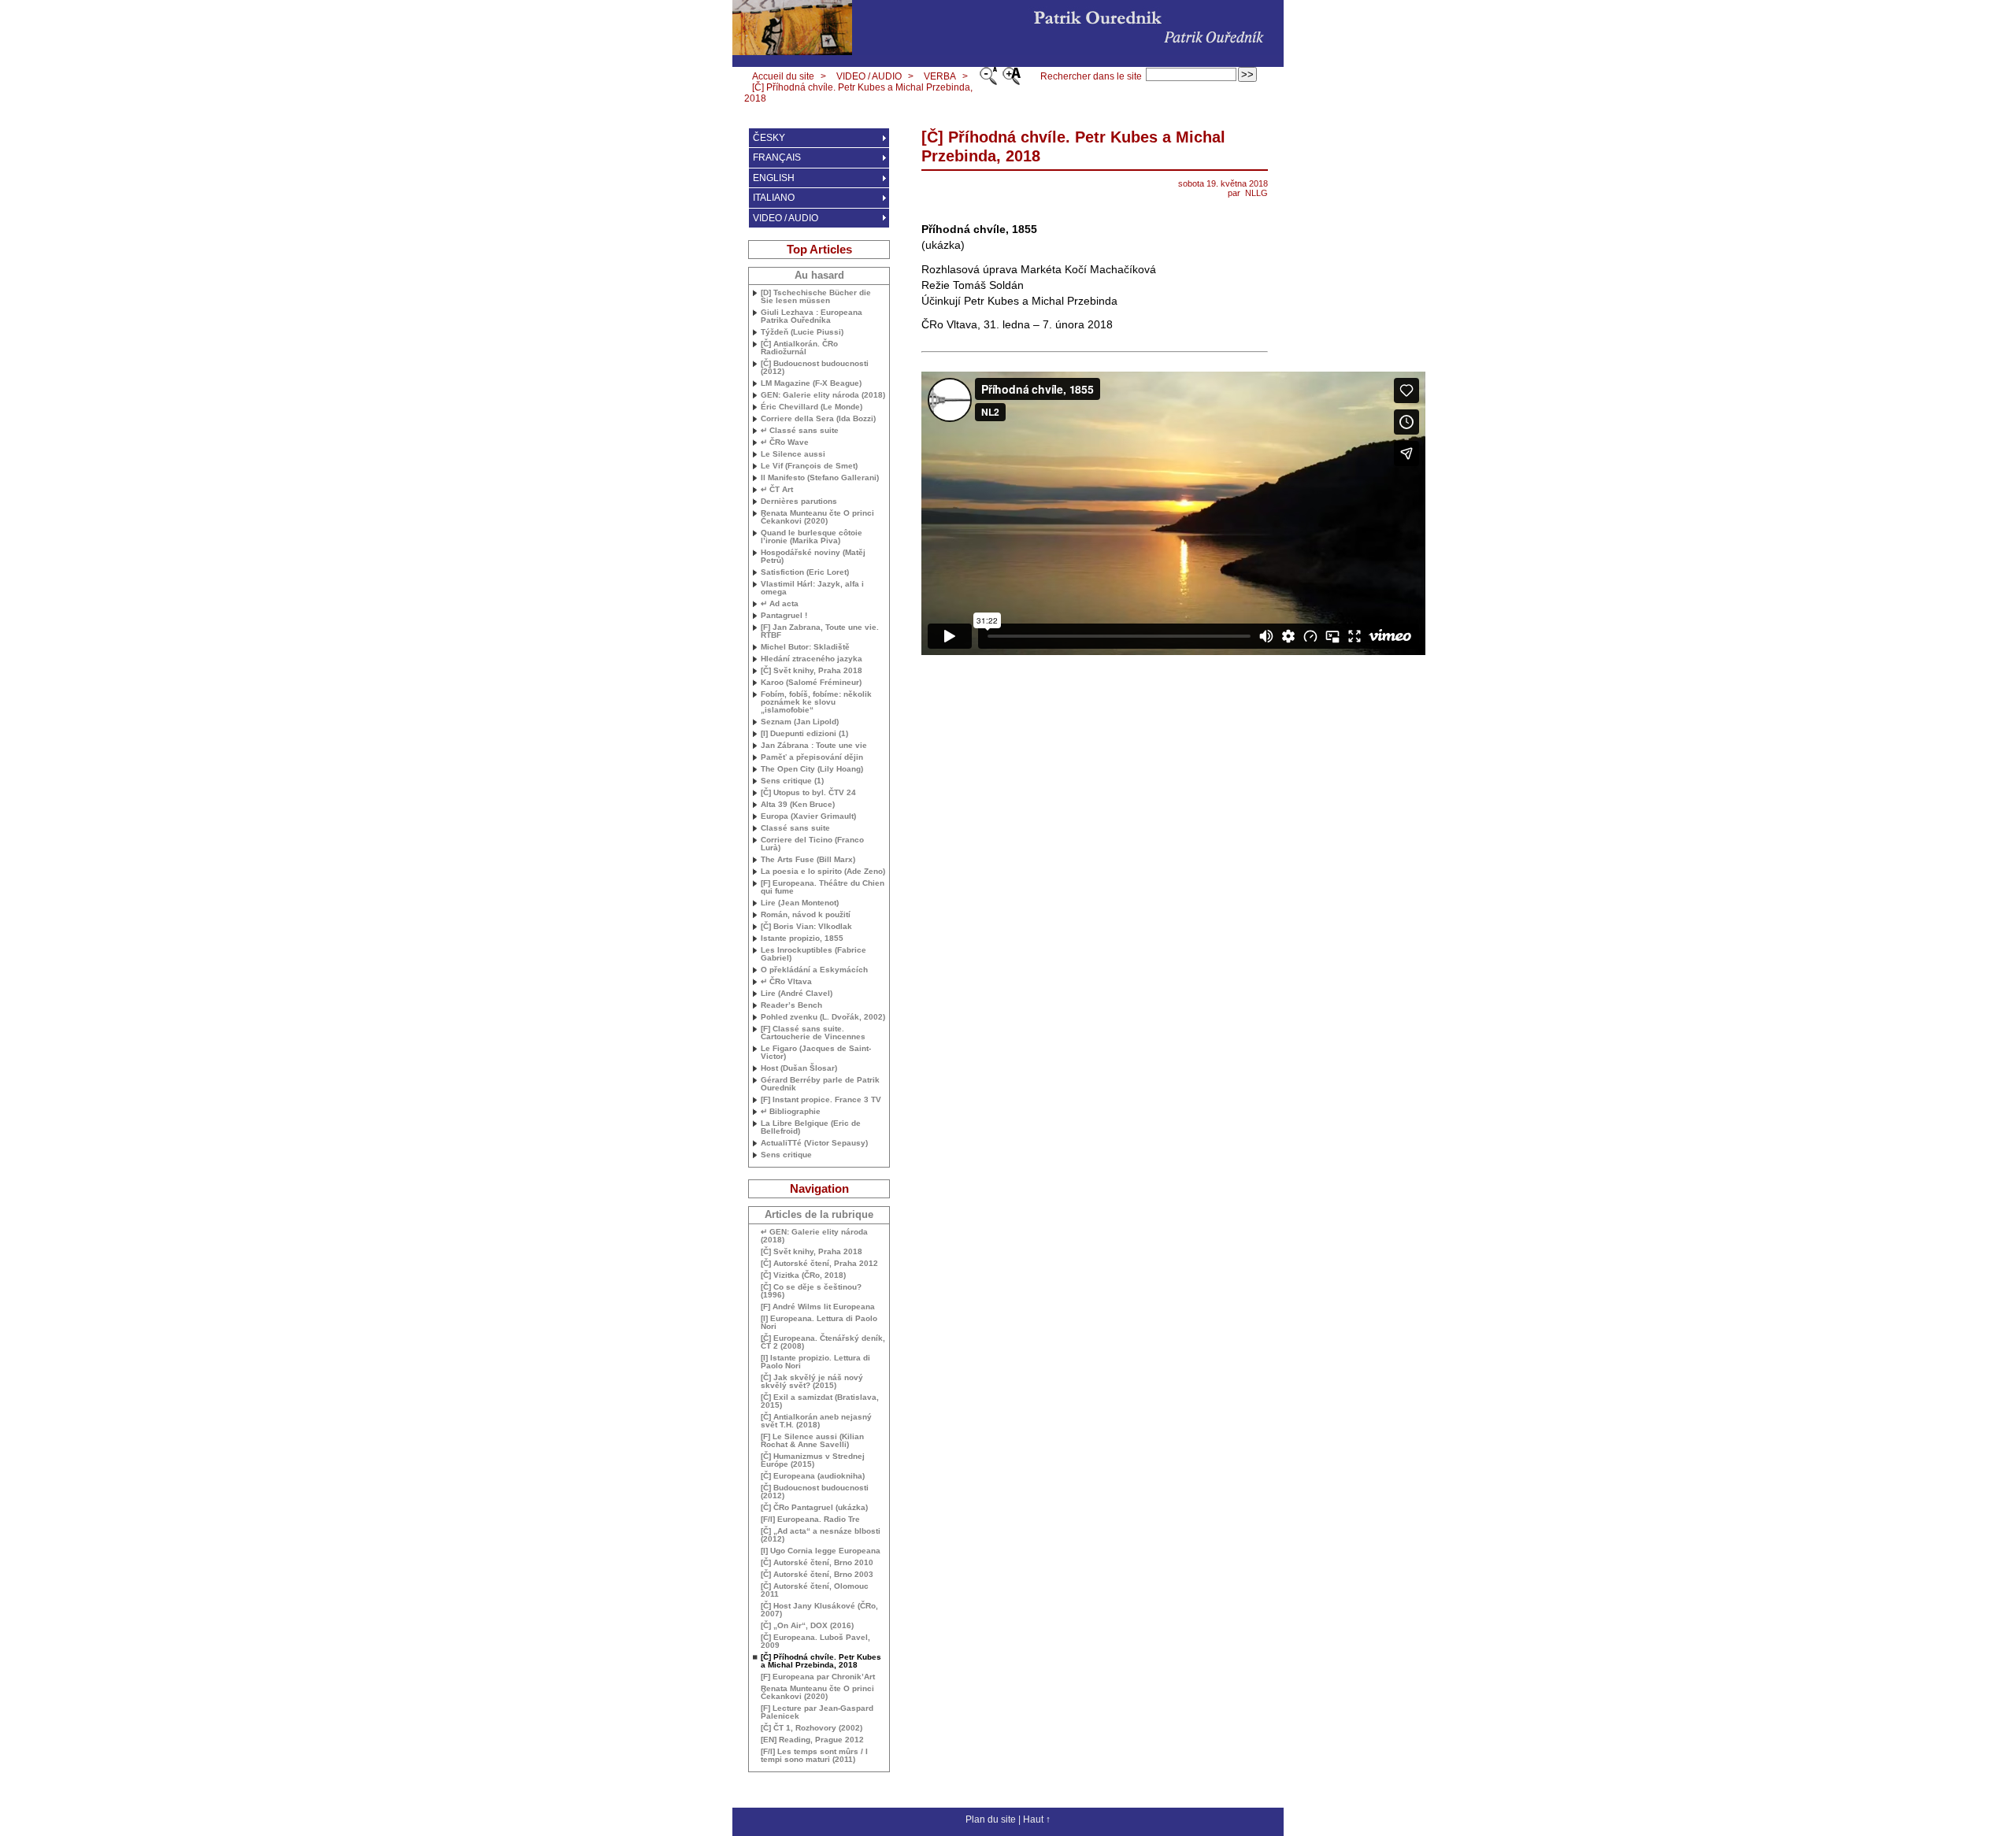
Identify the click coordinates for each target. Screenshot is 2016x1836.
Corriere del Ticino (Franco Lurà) (812, 844)
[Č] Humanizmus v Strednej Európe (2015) (813, 1460)
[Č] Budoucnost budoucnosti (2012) (815, 368)
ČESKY (769, 138)
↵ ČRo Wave (785, 442)
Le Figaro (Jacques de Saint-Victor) (816, 1053)
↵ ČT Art (777, 490)
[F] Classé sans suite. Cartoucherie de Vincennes (813, 1033)
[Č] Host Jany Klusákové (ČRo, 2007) (819, 1610)
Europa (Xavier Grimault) (808, 816)
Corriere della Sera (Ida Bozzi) (818, 419)
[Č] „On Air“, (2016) (807, 1626)
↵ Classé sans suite (800, 431)
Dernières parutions (799, 502)
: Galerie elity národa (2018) (823, 395)
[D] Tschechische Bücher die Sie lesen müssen (816, 297)
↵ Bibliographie (791, 1112)
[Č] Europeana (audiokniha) (813, 1476)
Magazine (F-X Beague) (811, 383)
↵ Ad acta (780, 604)
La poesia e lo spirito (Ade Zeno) (823, 872)
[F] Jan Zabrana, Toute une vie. (820, 631)
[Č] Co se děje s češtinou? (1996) (811, 1291)
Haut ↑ (1037, 1819)
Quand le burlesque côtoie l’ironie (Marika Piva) (812, 537)
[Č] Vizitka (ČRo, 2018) (803, 1275)
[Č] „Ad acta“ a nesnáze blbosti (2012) (821, 1535)
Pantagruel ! (784, 616)
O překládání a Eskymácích (814, 970)
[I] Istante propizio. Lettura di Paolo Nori (815, 1362)
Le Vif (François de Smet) (809, 466)
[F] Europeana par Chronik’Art (818, 1677)
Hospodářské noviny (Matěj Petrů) (813, 557)
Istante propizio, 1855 (802, 938)
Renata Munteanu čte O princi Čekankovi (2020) (817, 517)
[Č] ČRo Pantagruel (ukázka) (814, 1508)
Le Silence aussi (793, 454)
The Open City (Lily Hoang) (812, 769)
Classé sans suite (795, 828)
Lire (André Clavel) (797, 994)
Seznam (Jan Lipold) (800, 722)
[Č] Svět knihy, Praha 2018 (812, 671)
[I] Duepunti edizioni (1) (804, 734)
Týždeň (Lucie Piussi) (802, 332)
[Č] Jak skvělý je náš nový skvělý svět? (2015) (812, 1382)
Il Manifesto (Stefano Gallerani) (820, 478)
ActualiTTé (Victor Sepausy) (814, 1143)
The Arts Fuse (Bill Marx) (808, 860)
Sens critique (786, 1155)
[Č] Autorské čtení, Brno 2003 (817, 1575)
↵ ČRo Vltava (786, 982)
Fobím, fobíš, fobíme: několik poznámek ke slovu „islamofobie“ (816, 702)
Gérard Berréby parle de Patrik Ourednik (820, 1084)
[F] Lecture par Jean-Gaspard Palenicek (817, 1712)
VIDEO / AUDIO (869, 76)
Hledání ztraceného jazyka (812, 659)
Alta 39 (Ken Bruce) (798, 805)
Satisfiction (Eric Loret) (805, 572)
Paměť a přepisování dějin (812, 757)
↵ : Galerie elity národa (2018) (814, 1236)
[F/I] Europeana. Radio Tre (810, 1520)
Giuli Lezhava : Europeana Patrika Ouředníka (812, 316)
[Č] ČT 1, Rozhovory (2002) (812, 1728)
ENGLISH (774, 178)
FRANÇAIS (777, 157)
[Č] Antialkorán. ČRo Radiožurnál (799, 348)
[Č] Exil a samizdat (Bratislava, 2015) (820, 1401)
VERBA (940, 76)
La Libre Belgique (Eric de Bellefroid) (811, 1127)
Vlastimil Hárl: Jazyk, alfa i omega (812, 588)
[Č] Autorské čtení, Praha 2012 (819, 1264)
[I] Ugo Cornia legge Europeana (821, 1551)
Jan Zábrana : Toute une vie (814, 746)
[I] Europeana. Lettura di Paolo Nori (819, 1323)
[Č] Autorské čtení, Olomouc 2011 (815, 1590)
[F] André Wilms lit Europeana (818, 1307)
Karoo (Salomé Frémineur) (811, 683)
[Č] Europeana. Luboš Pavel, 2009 (815, 1642)
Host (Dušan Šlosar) (799, 1068)
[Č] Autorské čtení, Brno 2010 (817, 1563)
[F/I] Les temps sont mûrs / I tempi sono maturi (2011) (814, 1756)
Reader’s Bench (791, 1005)
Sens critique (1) (792, 781)
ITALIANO (774, 198)
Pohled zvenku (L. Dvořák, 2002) (823, 1017)
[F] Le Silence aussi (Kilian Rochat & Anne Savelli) (812, 1441)
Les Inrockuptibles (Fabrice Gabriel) (813, 954)
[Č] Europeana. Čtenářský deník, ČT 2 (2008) (823, 1342)
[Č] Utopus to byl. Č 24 (808, 793)
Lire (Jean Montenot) (800, 903)
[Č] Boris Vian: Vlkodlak (806, 927)
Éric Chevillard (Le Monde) (812, 407)
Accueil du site (783, 76)
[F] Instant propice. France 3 (821, 1100)
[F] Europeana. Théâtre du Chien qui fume (823, 887)
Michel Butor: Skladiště (805, 647)
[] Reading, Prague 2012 (812, 1740)
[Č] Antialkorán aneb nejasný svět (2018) (816, 1421)
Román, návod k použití (806, 915)
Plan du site (991, 1819)
